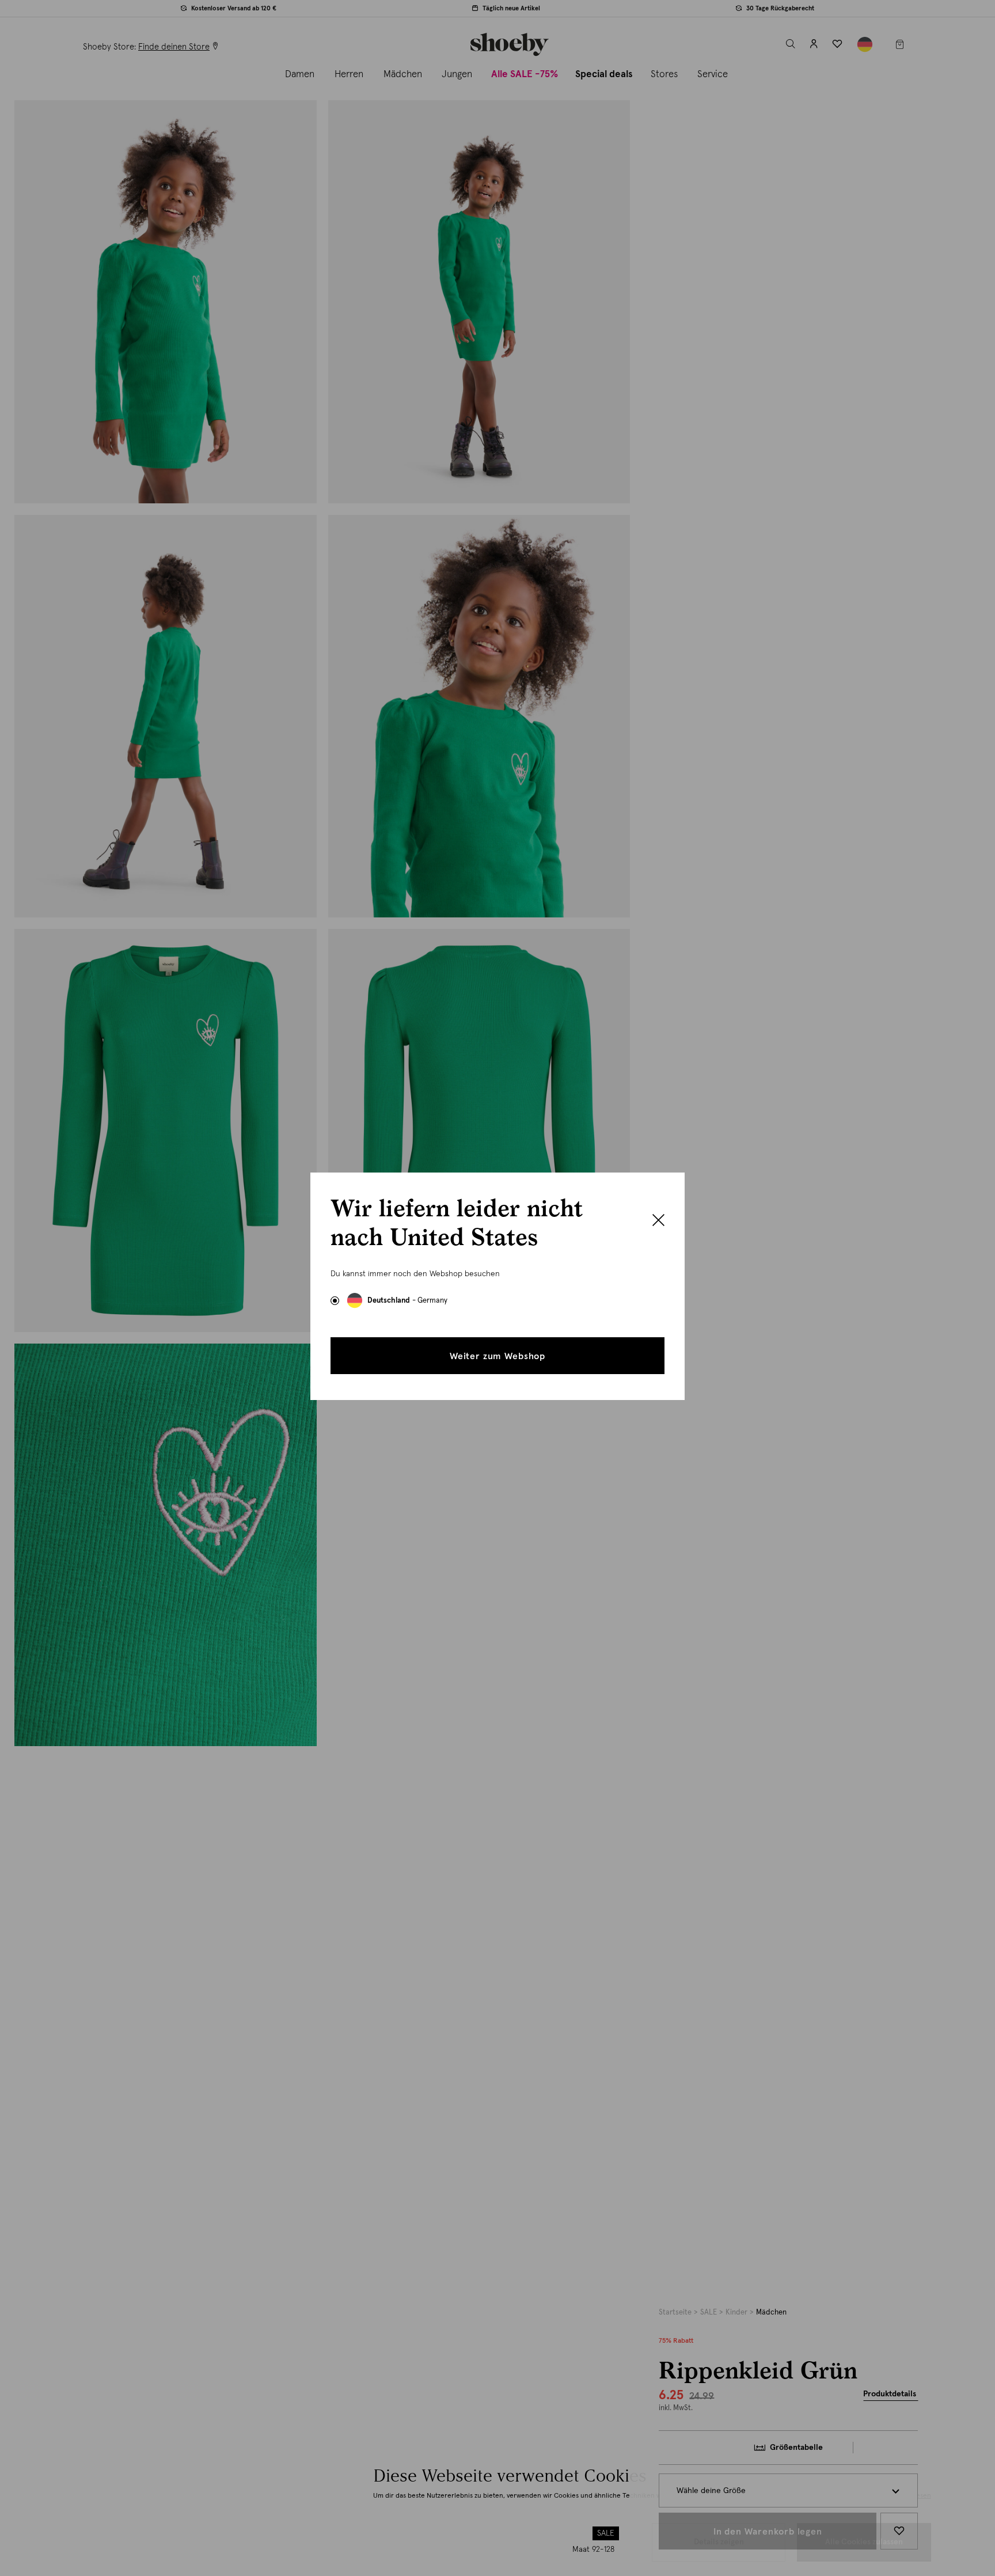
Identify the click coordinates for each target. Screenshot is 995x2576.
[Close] (658, 1221)
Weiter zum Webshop (498, 1356)
